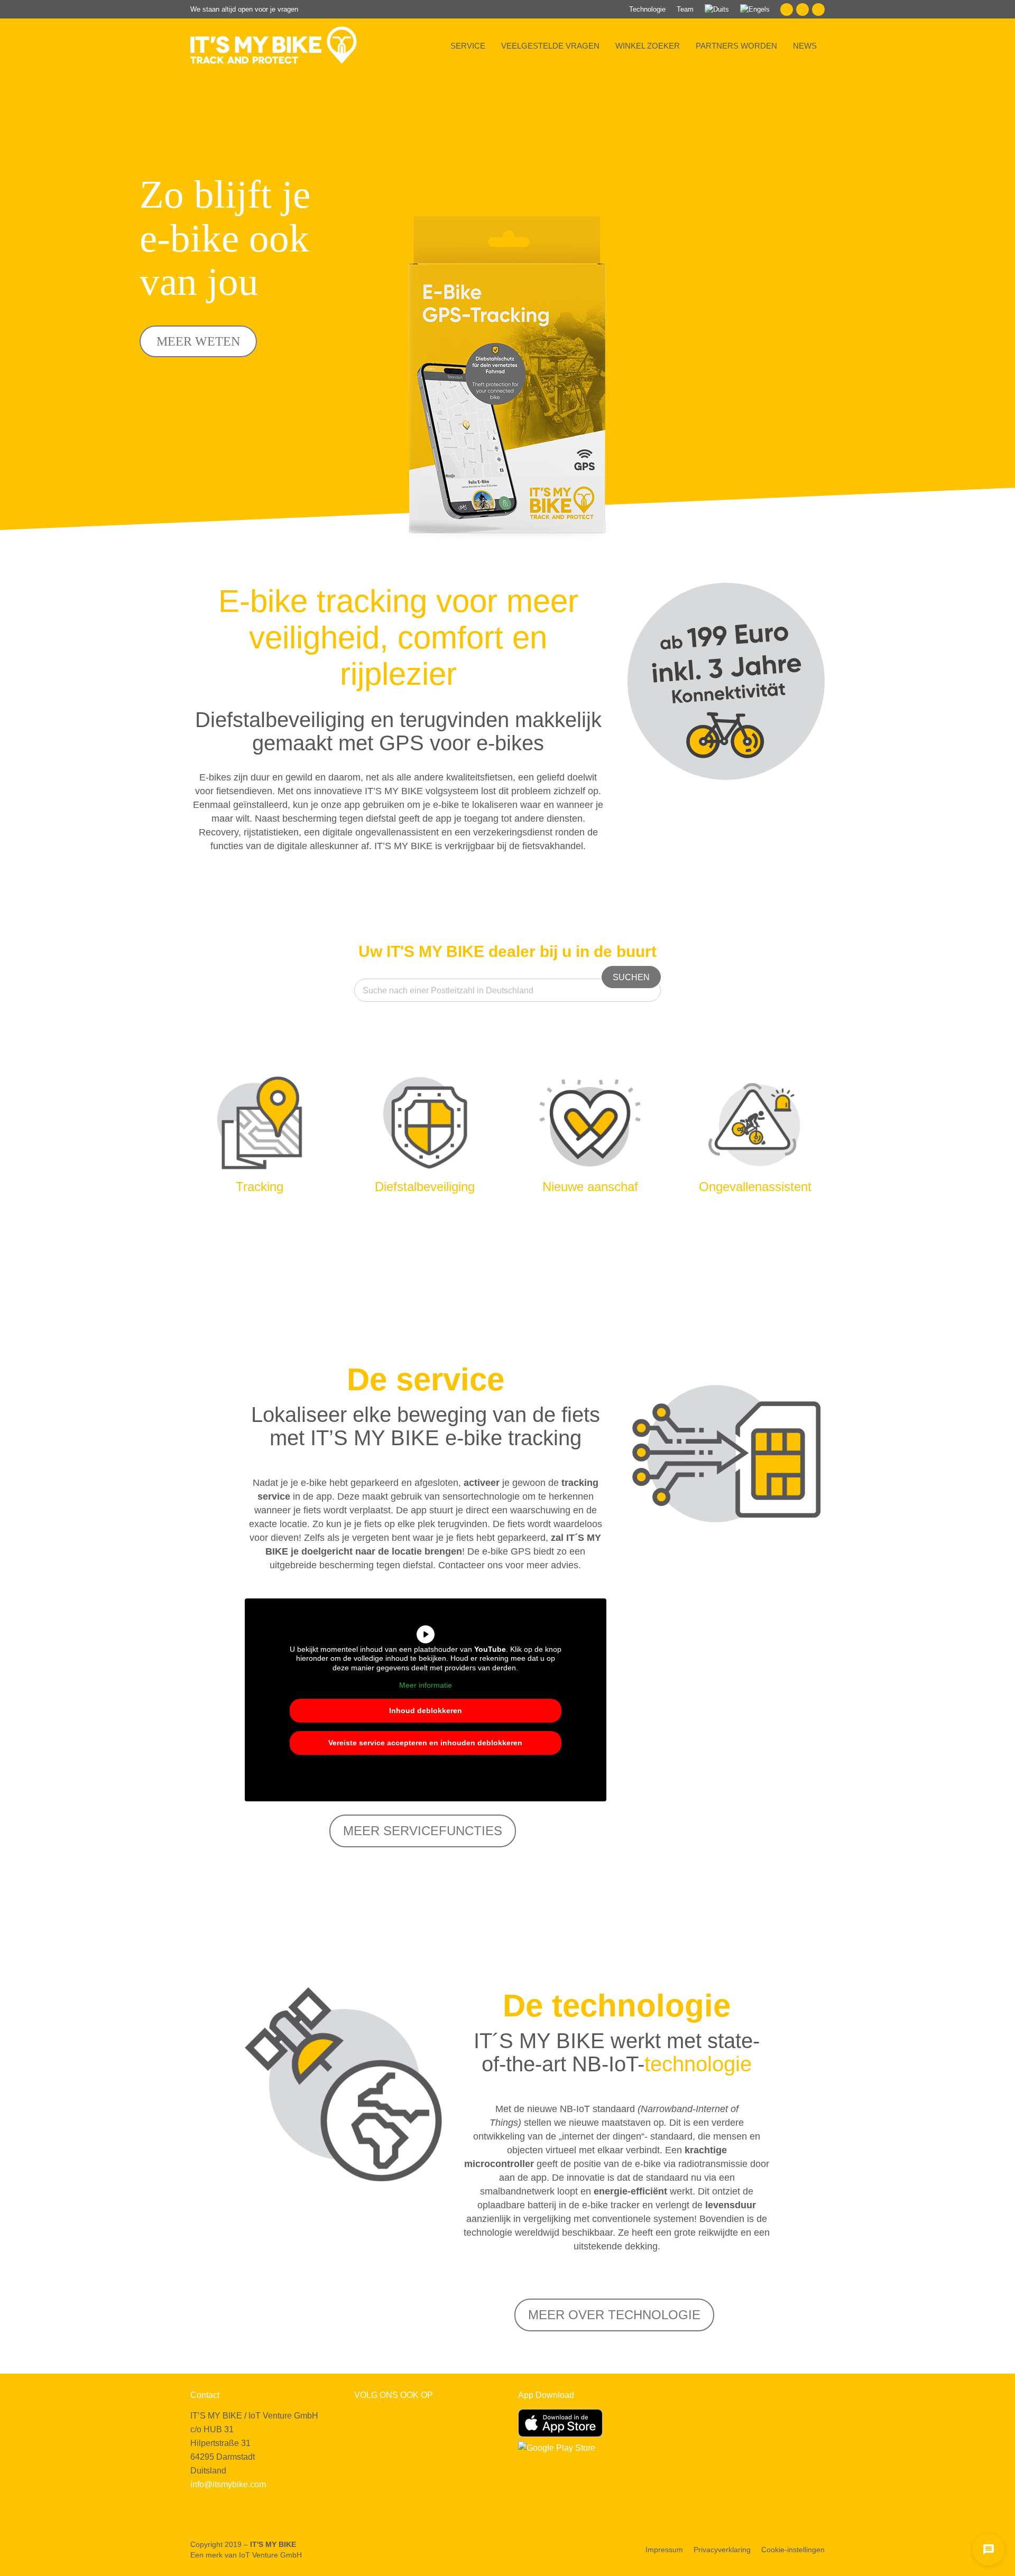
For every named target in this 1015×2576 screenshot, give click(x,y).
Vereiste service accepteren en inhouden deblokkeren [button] (425, 1743)
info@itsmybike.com (228, 2484)
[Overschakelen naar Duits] (717, 9)
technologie (698, 2064)
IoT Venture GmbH (270, 2555)
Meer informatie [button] (426, 1685)
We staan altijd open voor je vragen (244, 9)
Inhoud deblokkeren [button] (426, 1710)
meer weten (198, 341)
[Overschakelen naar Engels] (755, 9)
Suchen (631, 977)
